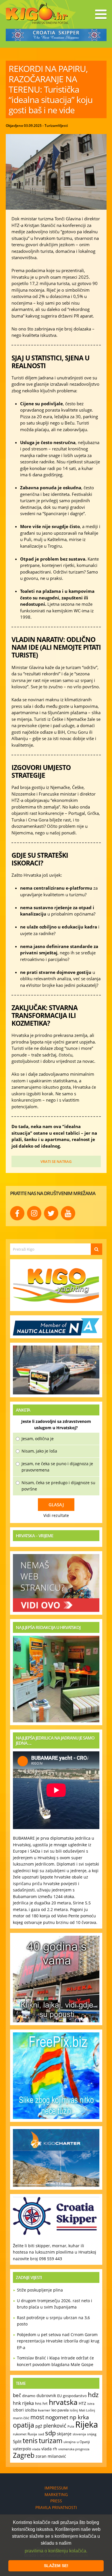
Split (17, 2441)
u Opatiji (83, 2442)
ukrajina (69, 2442)
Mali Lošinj (87, 2410)
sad (41, 2434)
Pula (71, 2426)
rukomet (20, 2434)
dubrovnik (46, 2396)
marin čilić (21, 2418)
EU (59, 2396)
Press (56, 2501)
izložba (31, 2410)
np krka (79, 2417)
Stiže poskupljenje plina (40, 2290)
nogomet (57, 2417)
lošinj (74, 2410)
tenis (30, 2441)
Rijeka (87, 2424)
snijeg (92, 2434)
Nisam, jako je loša (39, 1451)
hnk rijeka (23, 2403)
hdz (93, 2395)
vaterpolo (22, 2449)
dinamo (29, 2396)
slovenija (79, 2434)
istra (91, 2403)
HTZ (82, 2403)
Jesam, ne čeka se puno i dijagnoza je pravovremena (57, 1467)
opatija (24, 2425)
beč (17, 2395)
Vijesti (63, 126)
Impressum (56, 2488)
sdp (50, 2433)
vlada (36, 2449)
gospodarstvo (75, 2396)
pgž (39, 2426)
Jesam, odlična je (38, 1439)
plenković (55, 2426)
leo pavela (60, 2410)
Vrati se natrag (56, 1161)
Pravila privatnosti (56, 2507)
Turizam (51, 126)
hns (38, 2403)
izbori (18, 2410)
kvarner (44, 2410)
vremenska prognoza (74, 2449)
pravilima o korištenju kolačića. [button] (56, 2551)
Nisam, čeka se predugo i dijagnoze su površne (58, 1486)
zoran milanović (51, 2456)
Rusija (32, 2434)
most (37, 2417)
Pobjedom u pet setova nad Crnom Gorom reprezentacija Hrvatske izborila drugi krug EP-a (58, 2341)
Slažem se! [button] (56, 2566)
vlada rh (49, 2449)
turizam (51, 2441)
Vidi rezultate (56, 1515)
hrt (45, 2403)
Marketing (56, 2494)
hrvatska (63, 2402)
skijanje (64, 2434)
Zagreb (24, 2455)
